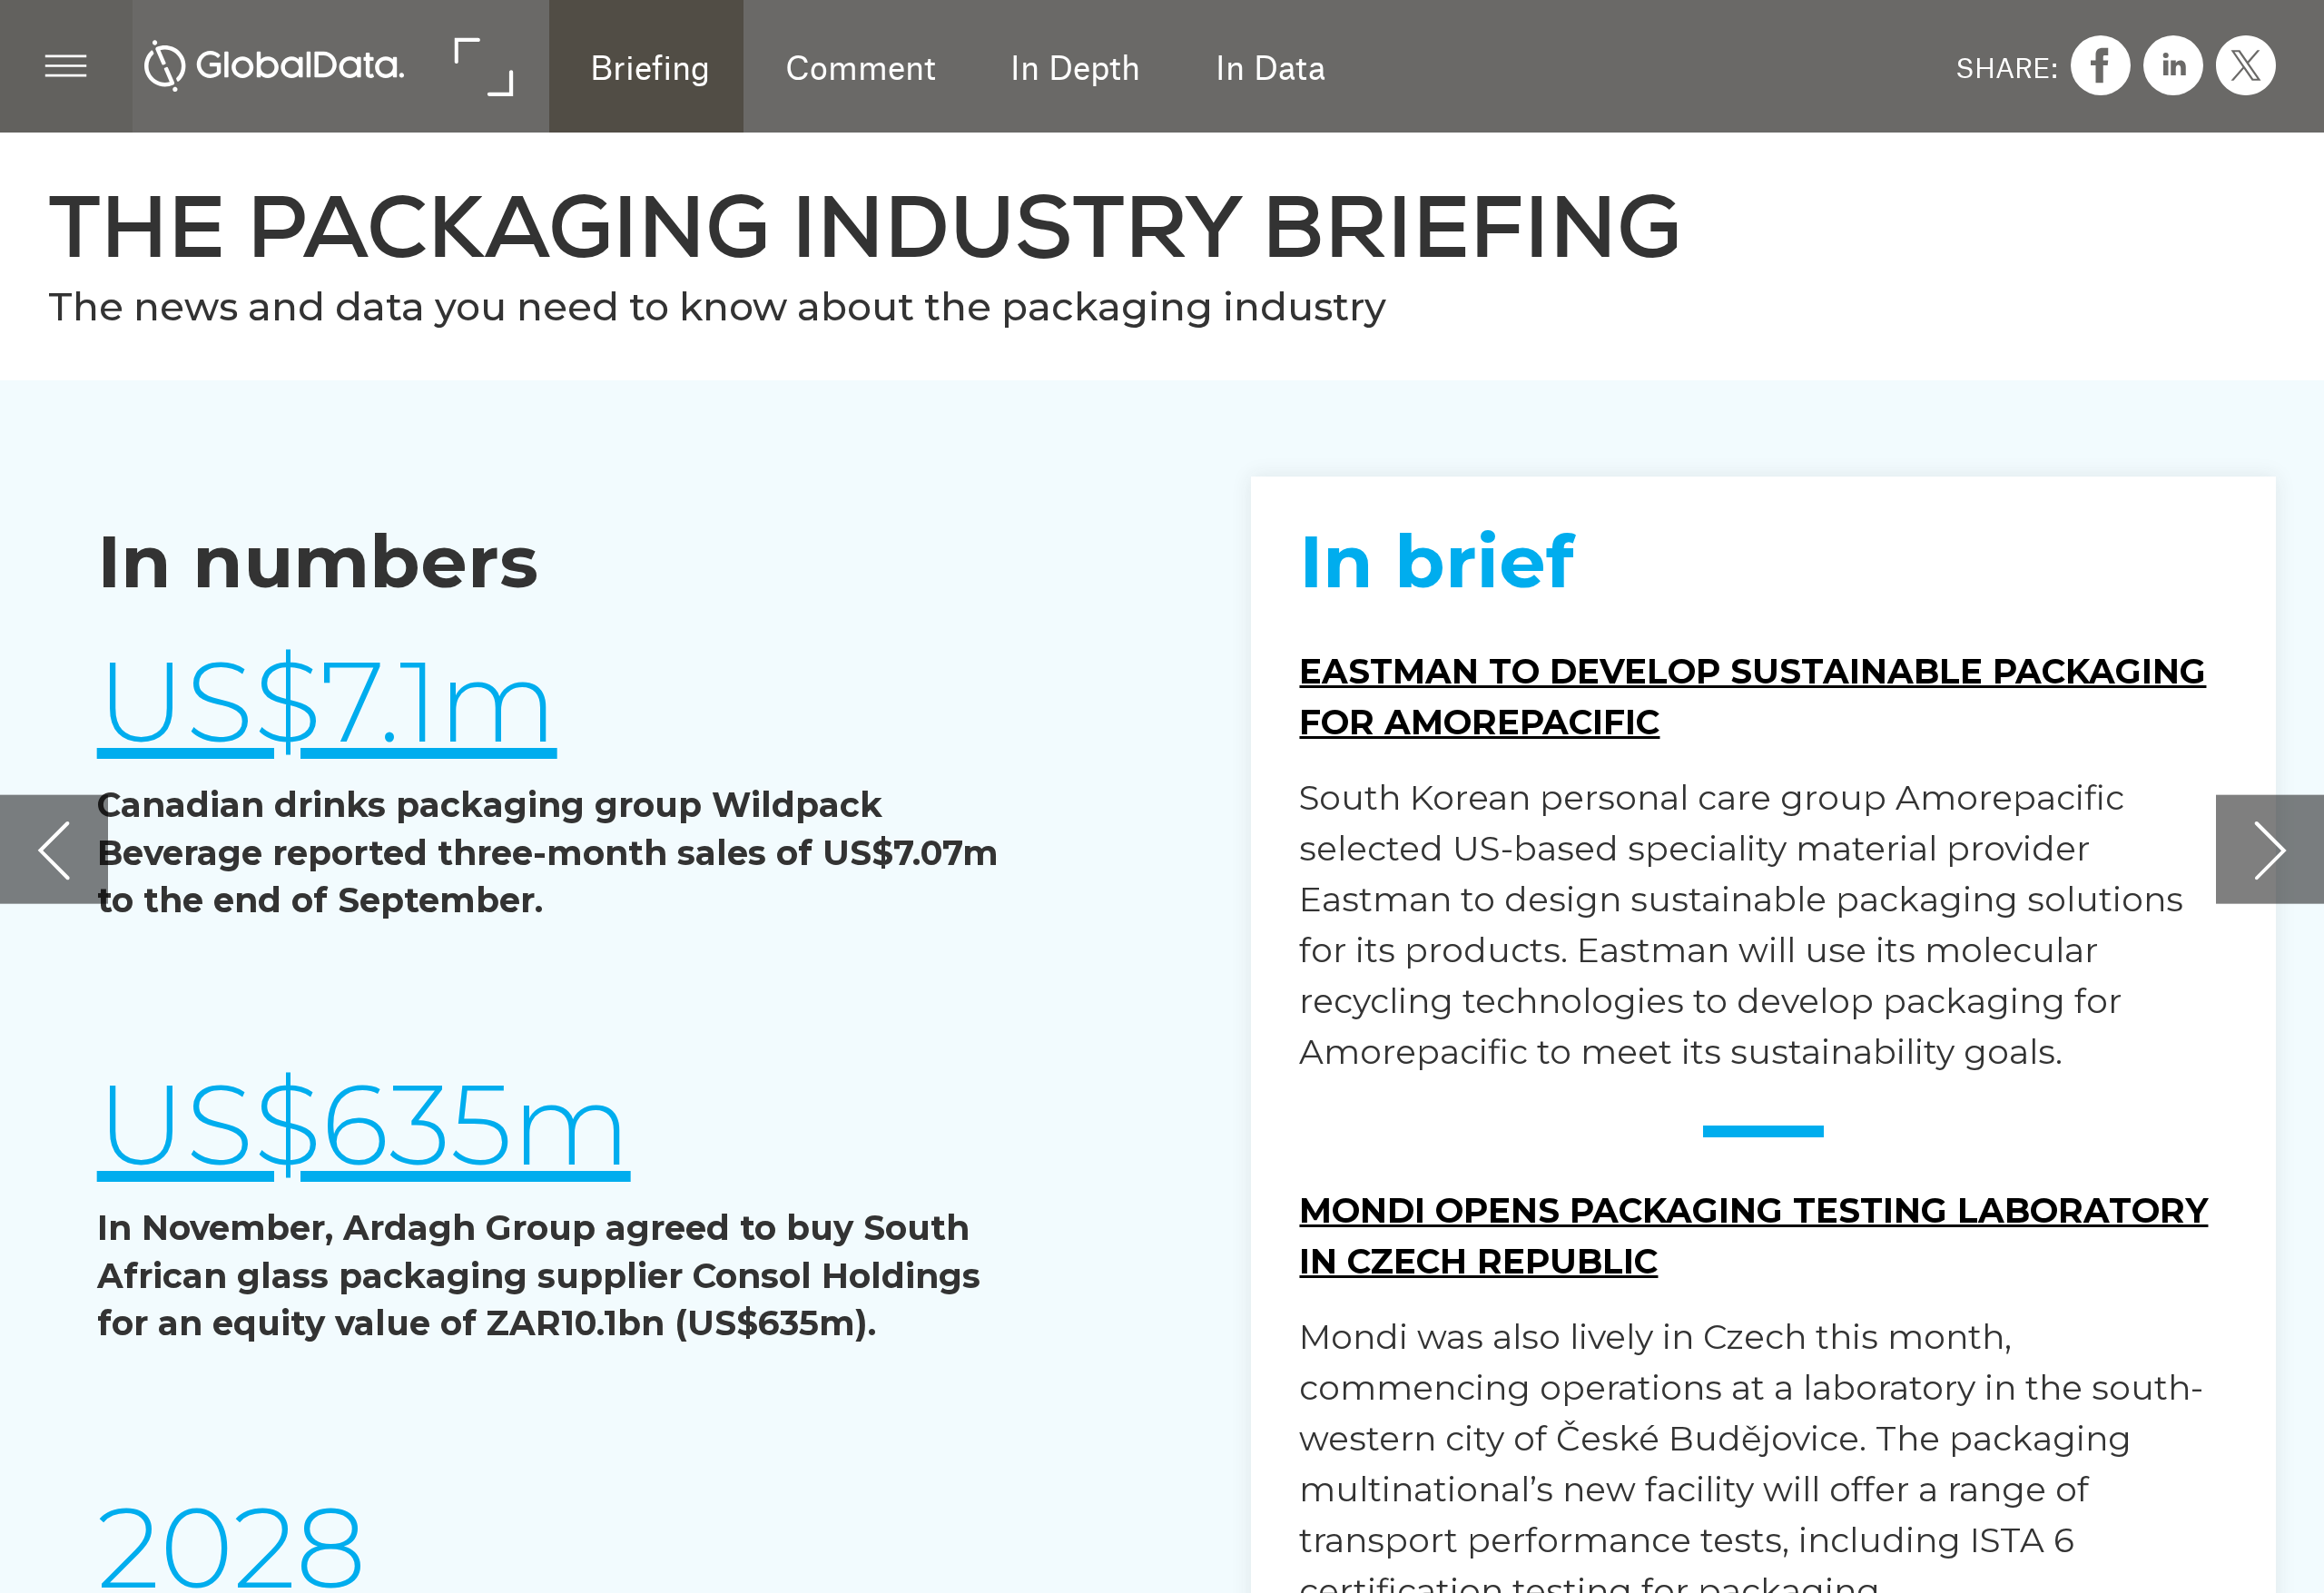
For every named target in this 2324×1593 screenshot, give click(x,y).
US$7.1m (327, 702)
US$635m (364, 1125)
